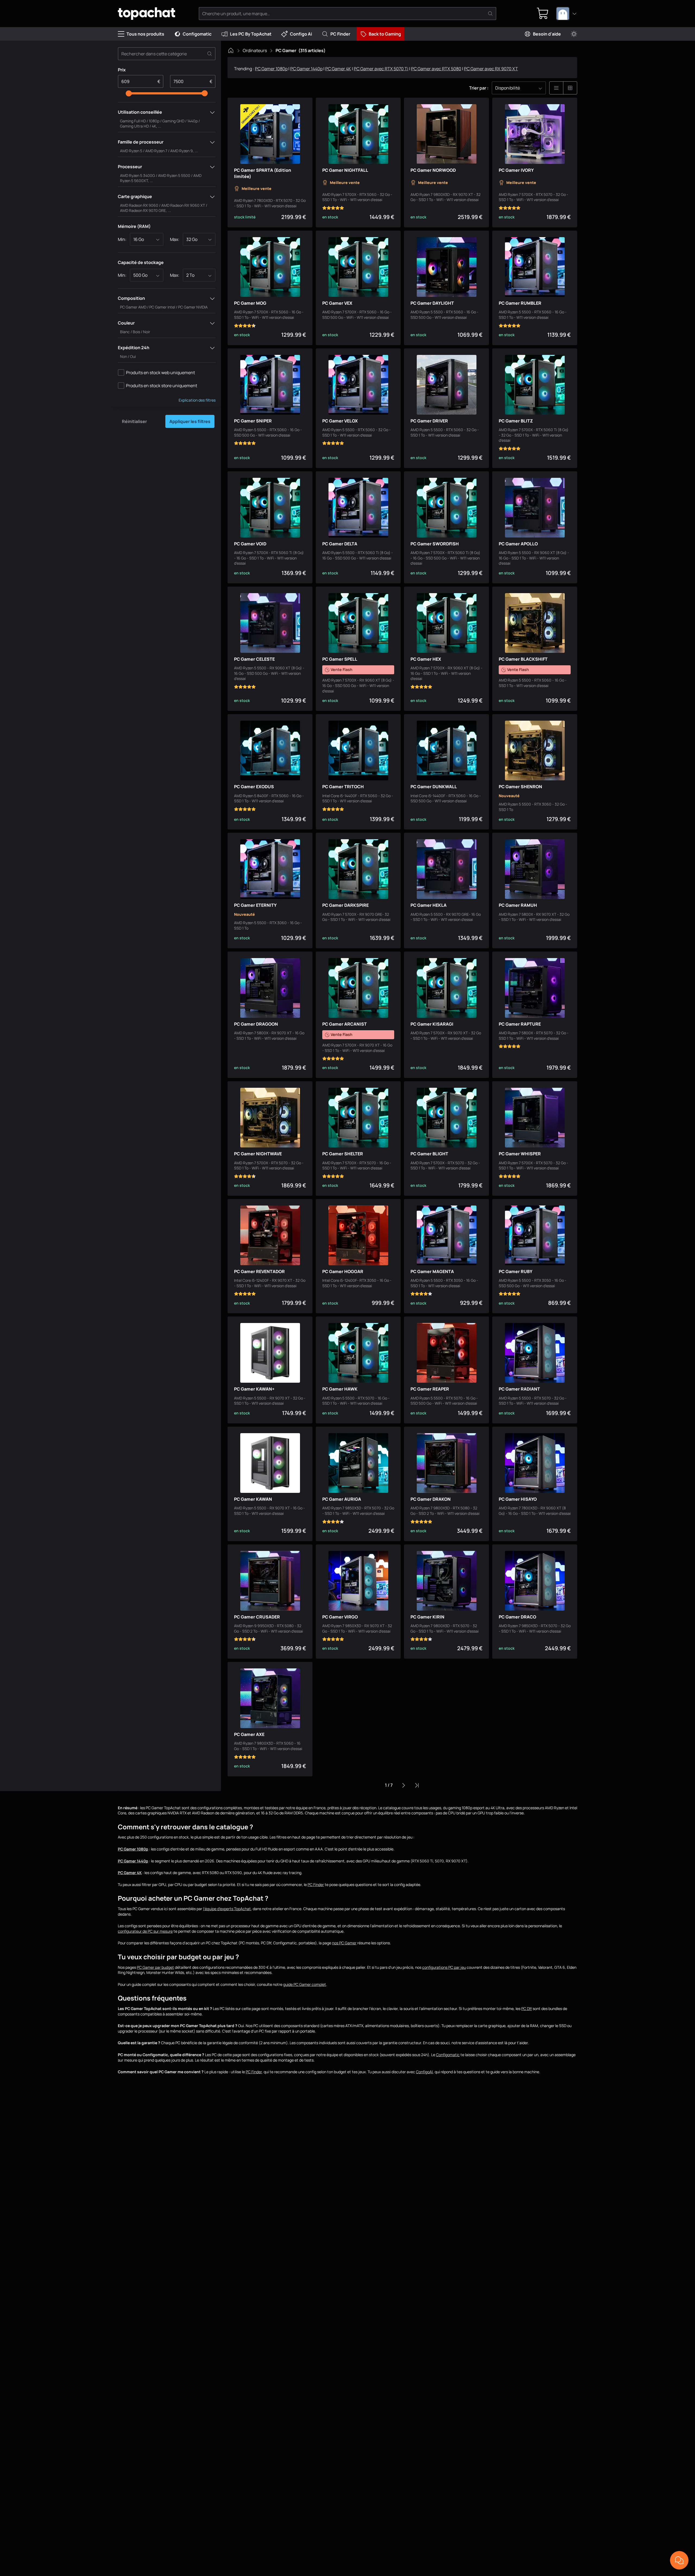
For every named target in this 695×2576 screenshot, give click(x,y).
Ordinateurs (255, 50)
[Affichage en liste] (556, 88)
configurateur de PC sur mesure (145, 1931)
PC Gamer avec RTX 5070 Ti (381, 69)
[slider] (129, 93)
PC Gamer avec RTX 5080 (436, 69)
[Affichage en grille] (570, 88)
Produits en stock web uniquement (160, 373)
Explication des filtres (197, 400)
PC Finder (340, 34)
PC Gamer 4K (338, 69)
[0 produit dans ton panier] (543, 14)
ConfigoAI (424, 2072)
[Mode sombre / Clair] (574, 34)
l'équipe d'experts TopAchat (227, 1909)
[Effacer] (210, 54)
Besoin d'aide (547, 34)
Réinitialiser (134, 421)
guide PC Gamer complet (305, 1984)
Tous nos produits (145, 34)
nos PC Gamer (344, 1943)
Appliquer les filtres (190, 421)
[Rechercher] (490, 14)
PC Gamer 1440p (306, 69)
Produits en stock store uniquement (162, 386)
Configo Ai (301, 34)
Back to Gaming (385, 34)
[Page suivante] (403, 1785)
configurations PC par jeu (444, 1967)
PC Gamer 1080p (271, 69)
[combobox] (567, 14)
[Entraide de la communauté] (679, 2560)
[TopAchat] (146, 14)
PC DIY (527, 2009)
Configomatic (197, 34)
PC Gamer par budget (155, 1967)
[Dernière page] (417, 1785)
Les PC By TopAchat (251, 34)
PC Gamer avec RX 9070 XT (491, 69)
